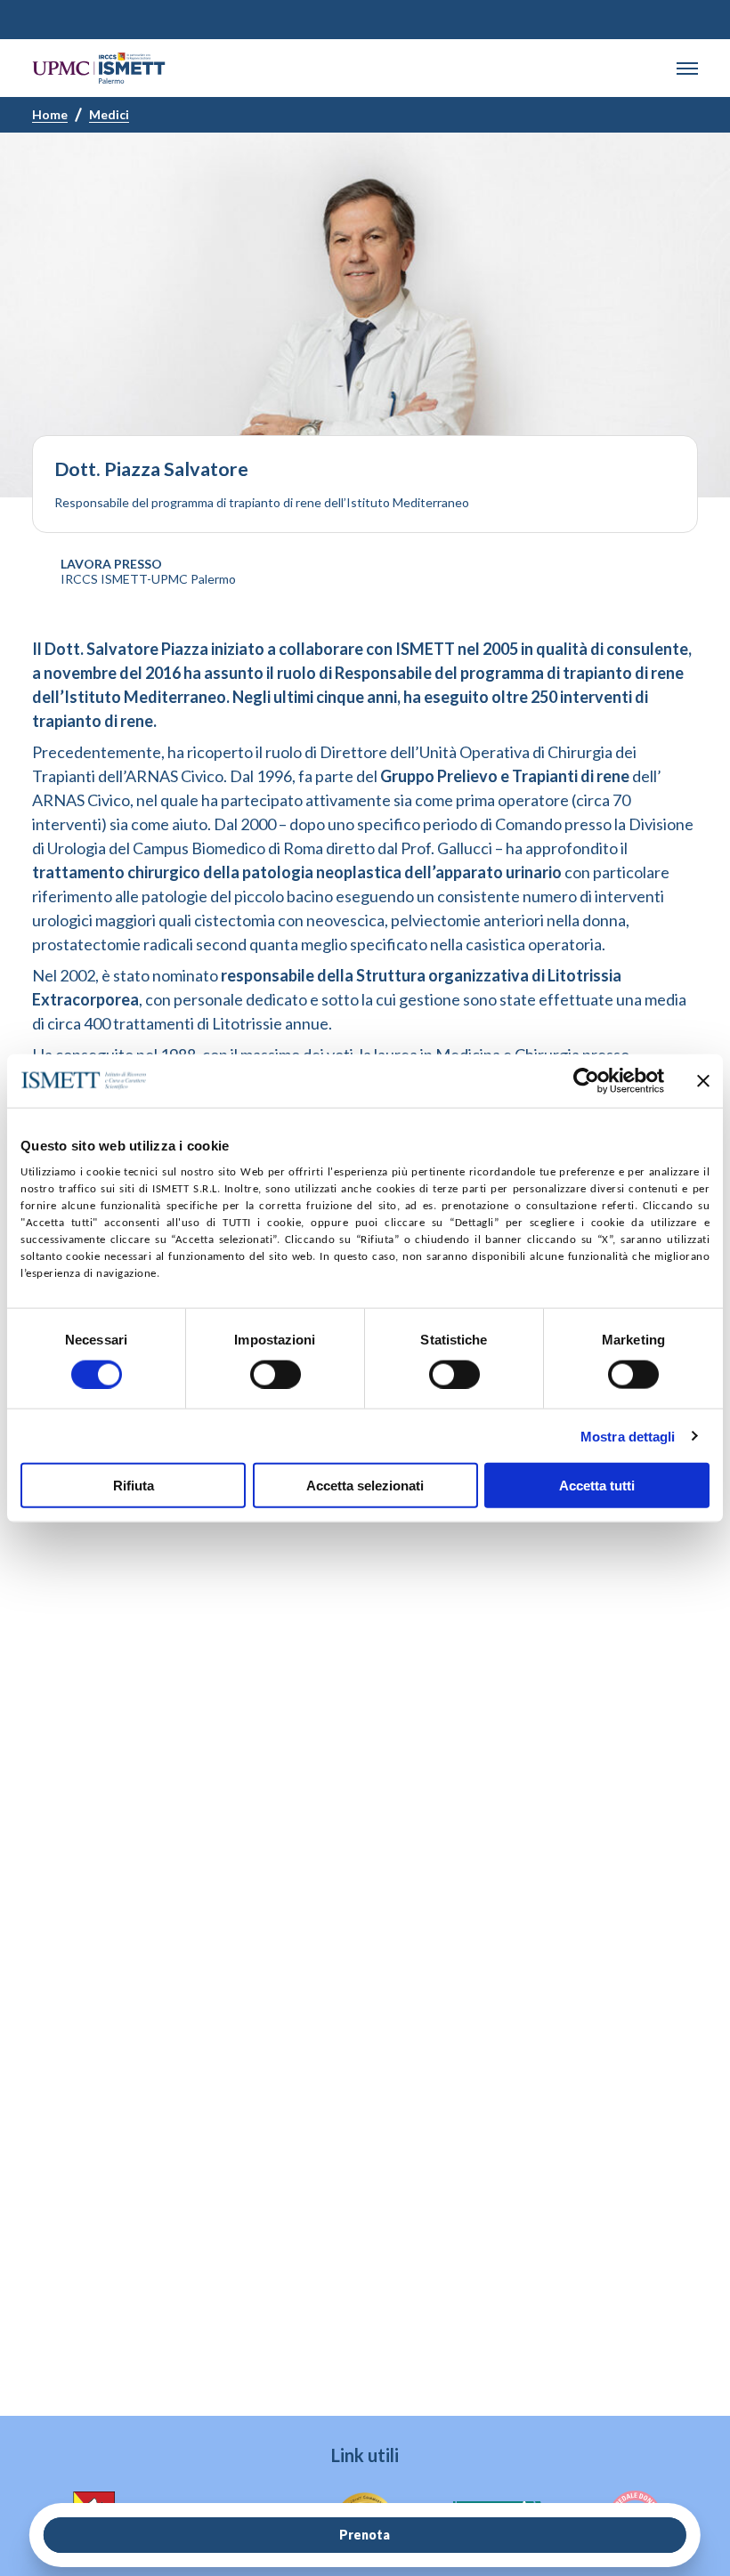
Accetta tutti (597, 1486)
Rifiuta (134, 1486)
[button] (687, 69)
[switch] (276, 1374)
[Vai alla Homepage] (99, 68)
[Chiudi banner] (703, 1080)
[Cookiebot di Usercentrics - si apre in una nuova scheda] (586, 1080)
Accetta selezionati (365, 1486)
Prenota (365, 2535)
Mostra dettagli (628, 1436)
